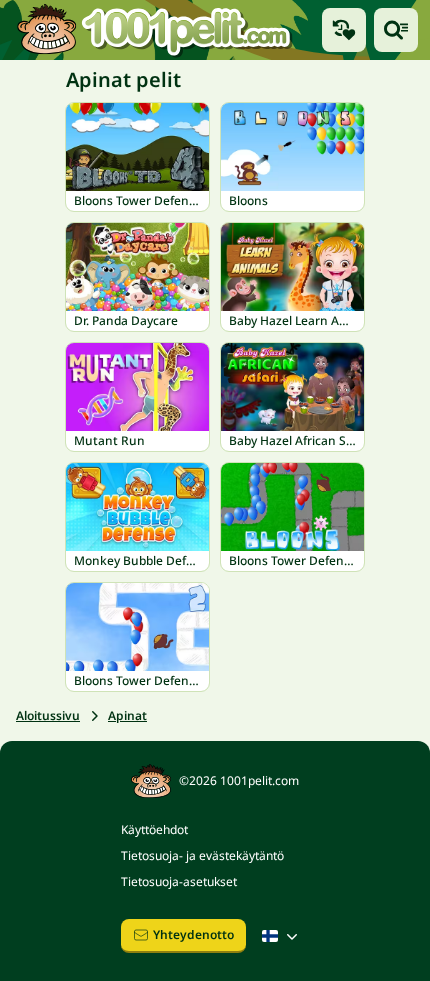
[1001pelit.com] (155, 30)
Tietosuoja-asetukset (179, 881)
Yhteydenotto (193, 934)
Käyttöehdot (154, 829)
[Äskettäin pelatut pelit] (344, 30)
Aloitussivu (48, 715)
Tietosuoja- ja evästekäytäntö (202, 855)
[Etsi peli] (396, 30)
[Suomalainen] (282, 936)
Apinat (127, 715)
